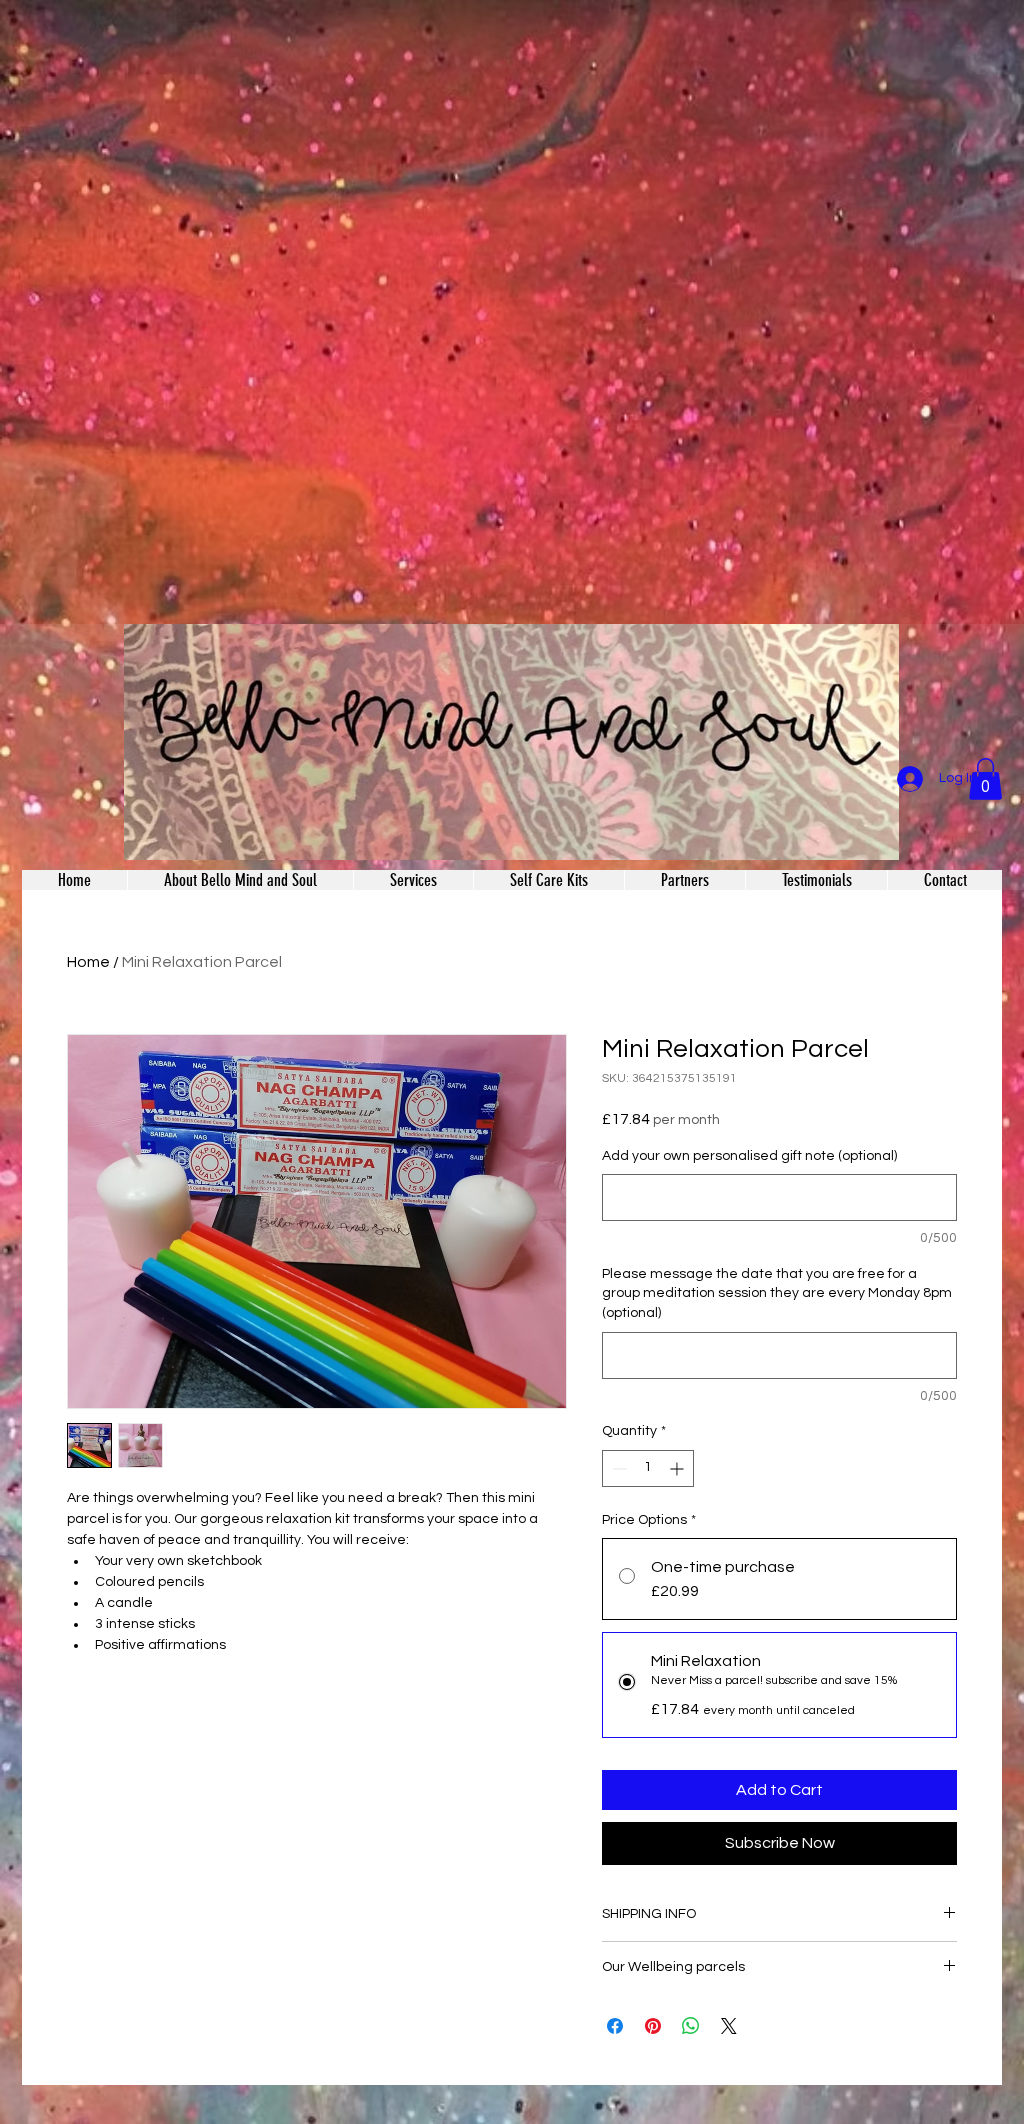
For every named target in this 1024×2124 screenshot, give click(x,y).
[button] (985, 779)
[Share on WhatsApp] (691, 2026)
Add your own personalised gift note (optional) (749, 1156)
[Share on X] (729, 2026)
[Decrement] (617, 1468)
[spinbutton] (648, 1468)
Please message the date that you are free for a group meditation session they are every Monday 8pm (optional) (777, 1293)
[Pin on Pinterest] (653, 2026)
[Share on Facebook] (615, 2026)
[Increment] (678, 1468)
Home (88, 962)
